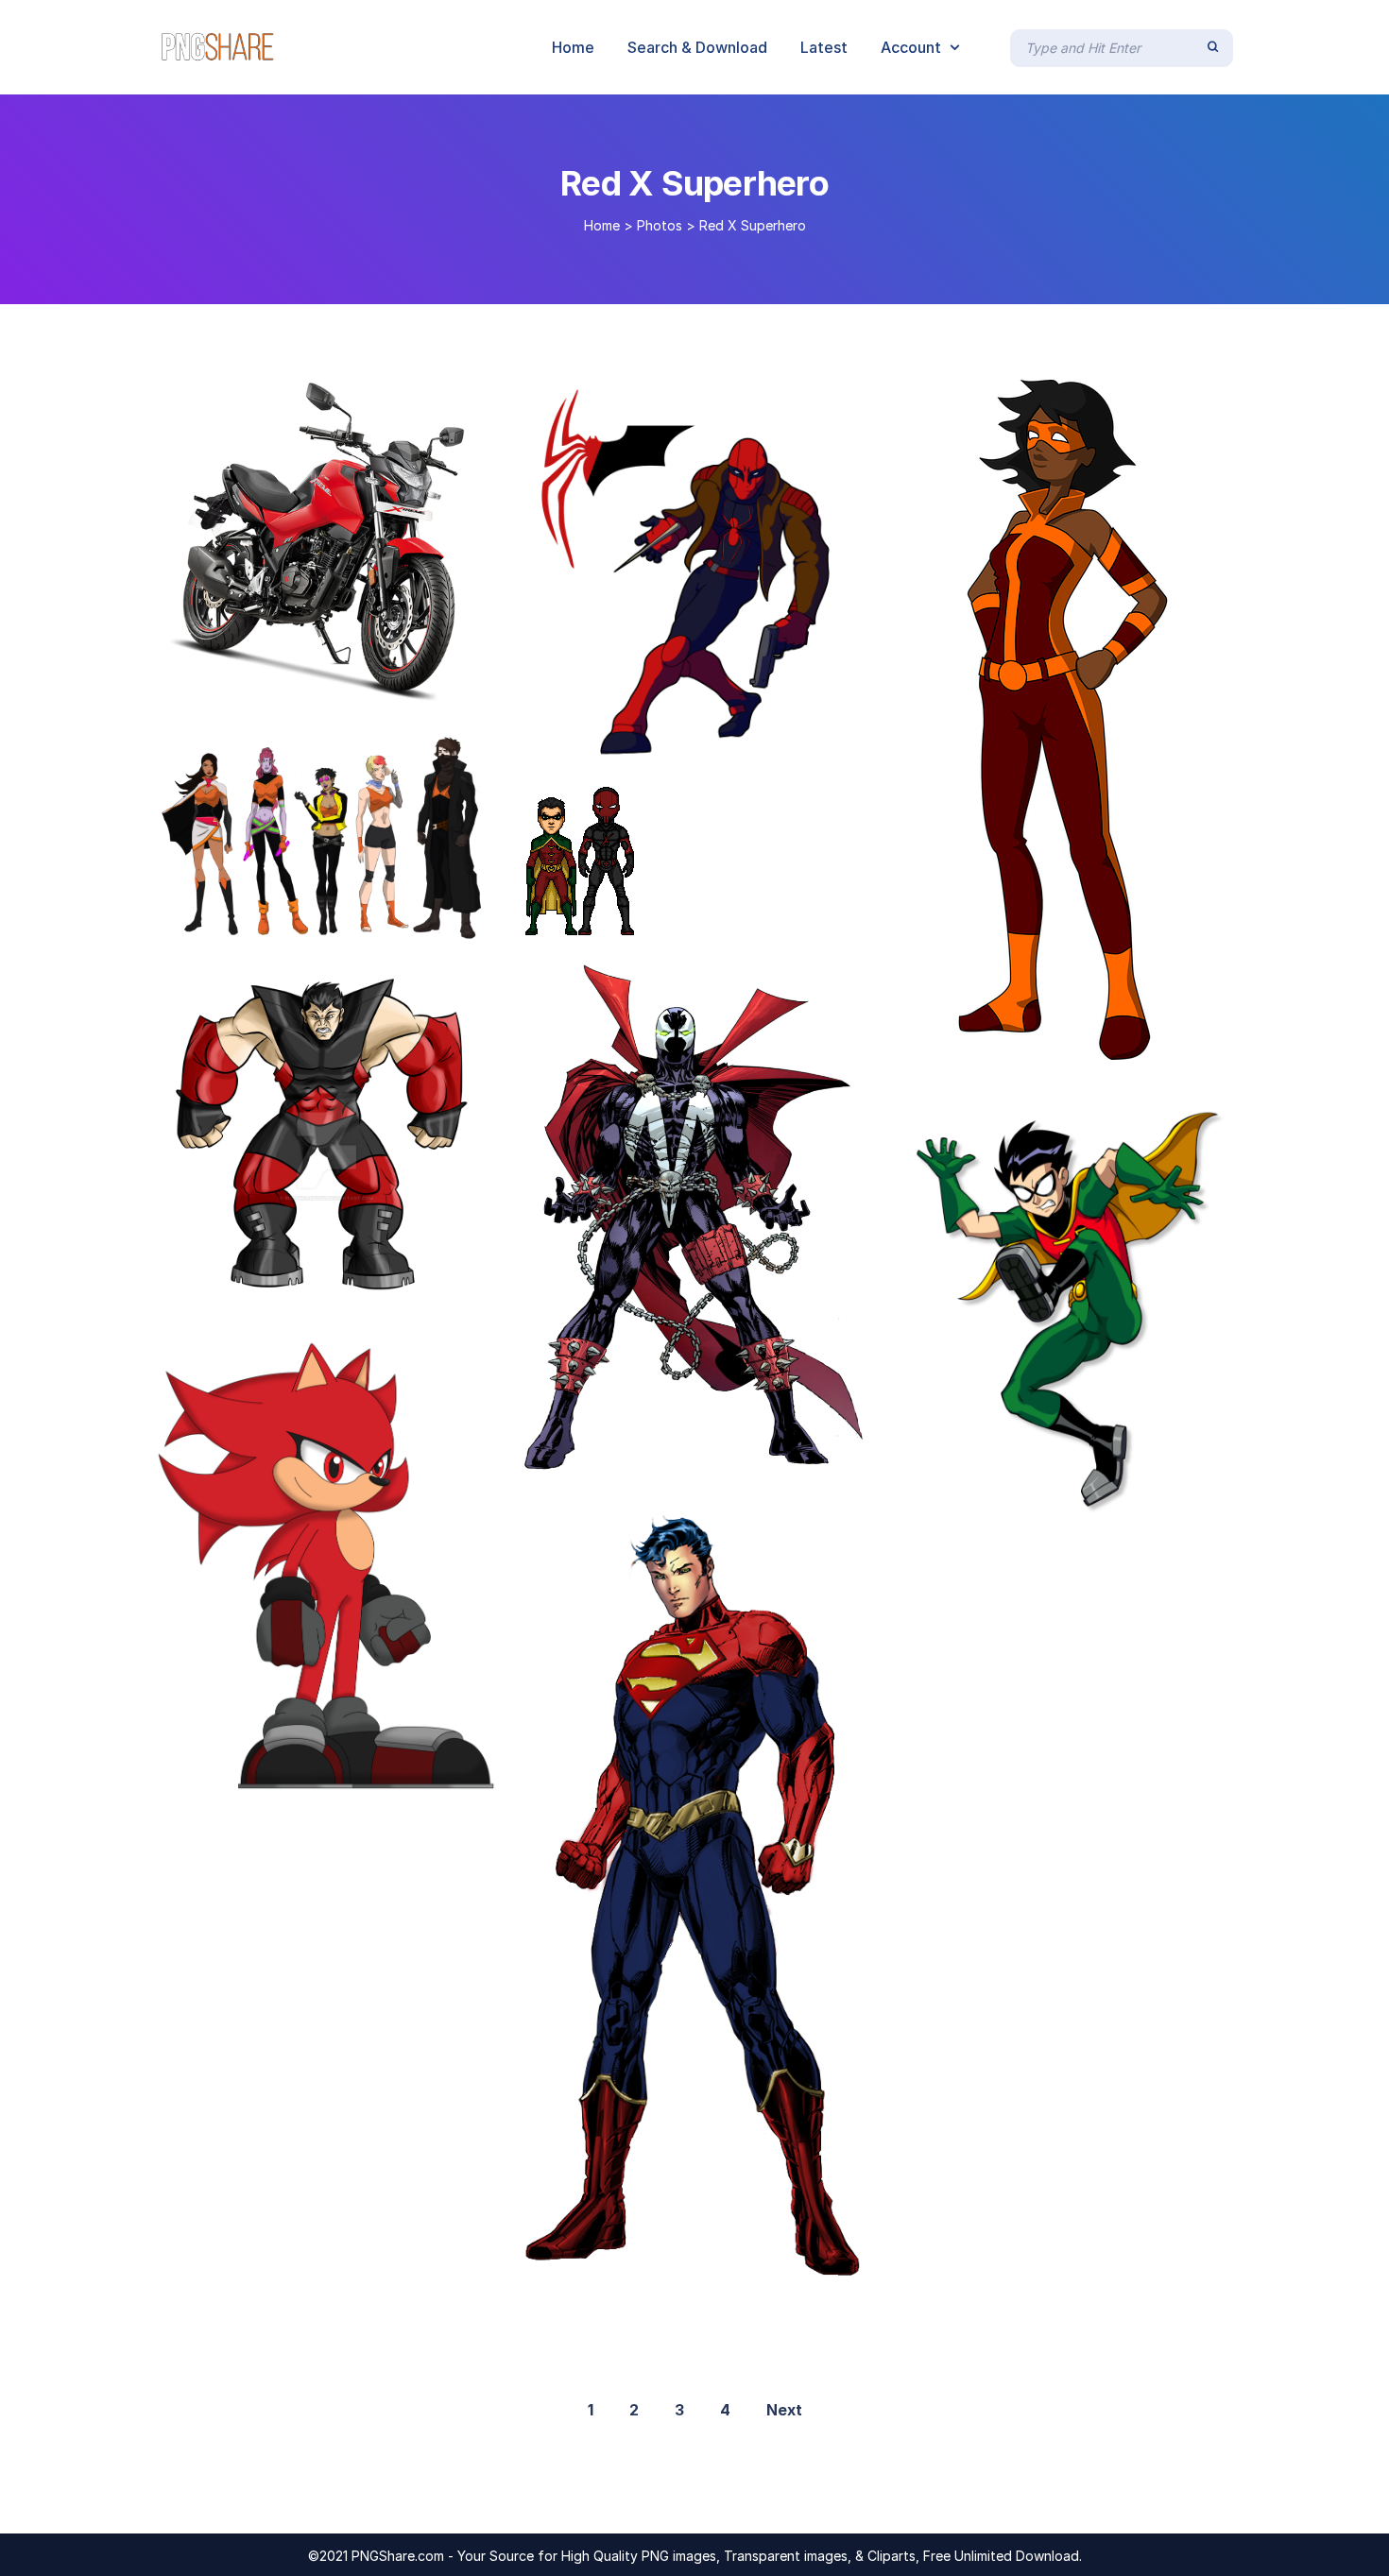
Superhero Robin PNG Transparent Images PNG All (1106, 1496)
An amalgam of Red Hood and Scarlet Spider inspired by (754, 739)
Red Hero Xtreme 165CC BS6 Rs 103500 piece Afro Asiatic (403, 684)
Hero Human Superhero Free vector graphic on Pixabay (1135, 1040)
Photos (660, 225)
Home (602, 225)
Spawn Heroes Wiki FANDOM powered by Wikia (712, 1458)
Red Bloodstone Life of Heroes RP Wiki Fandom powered (389, 1771)
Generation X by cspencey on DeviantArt (331, 922)
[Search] (1213, 47)
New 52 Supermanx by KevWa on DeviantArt (713, 2264)
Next (784, 2410)
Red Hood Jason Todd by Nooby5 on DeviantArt (727, 916)
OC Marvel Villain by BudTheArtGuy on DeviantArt (353, 1290)
